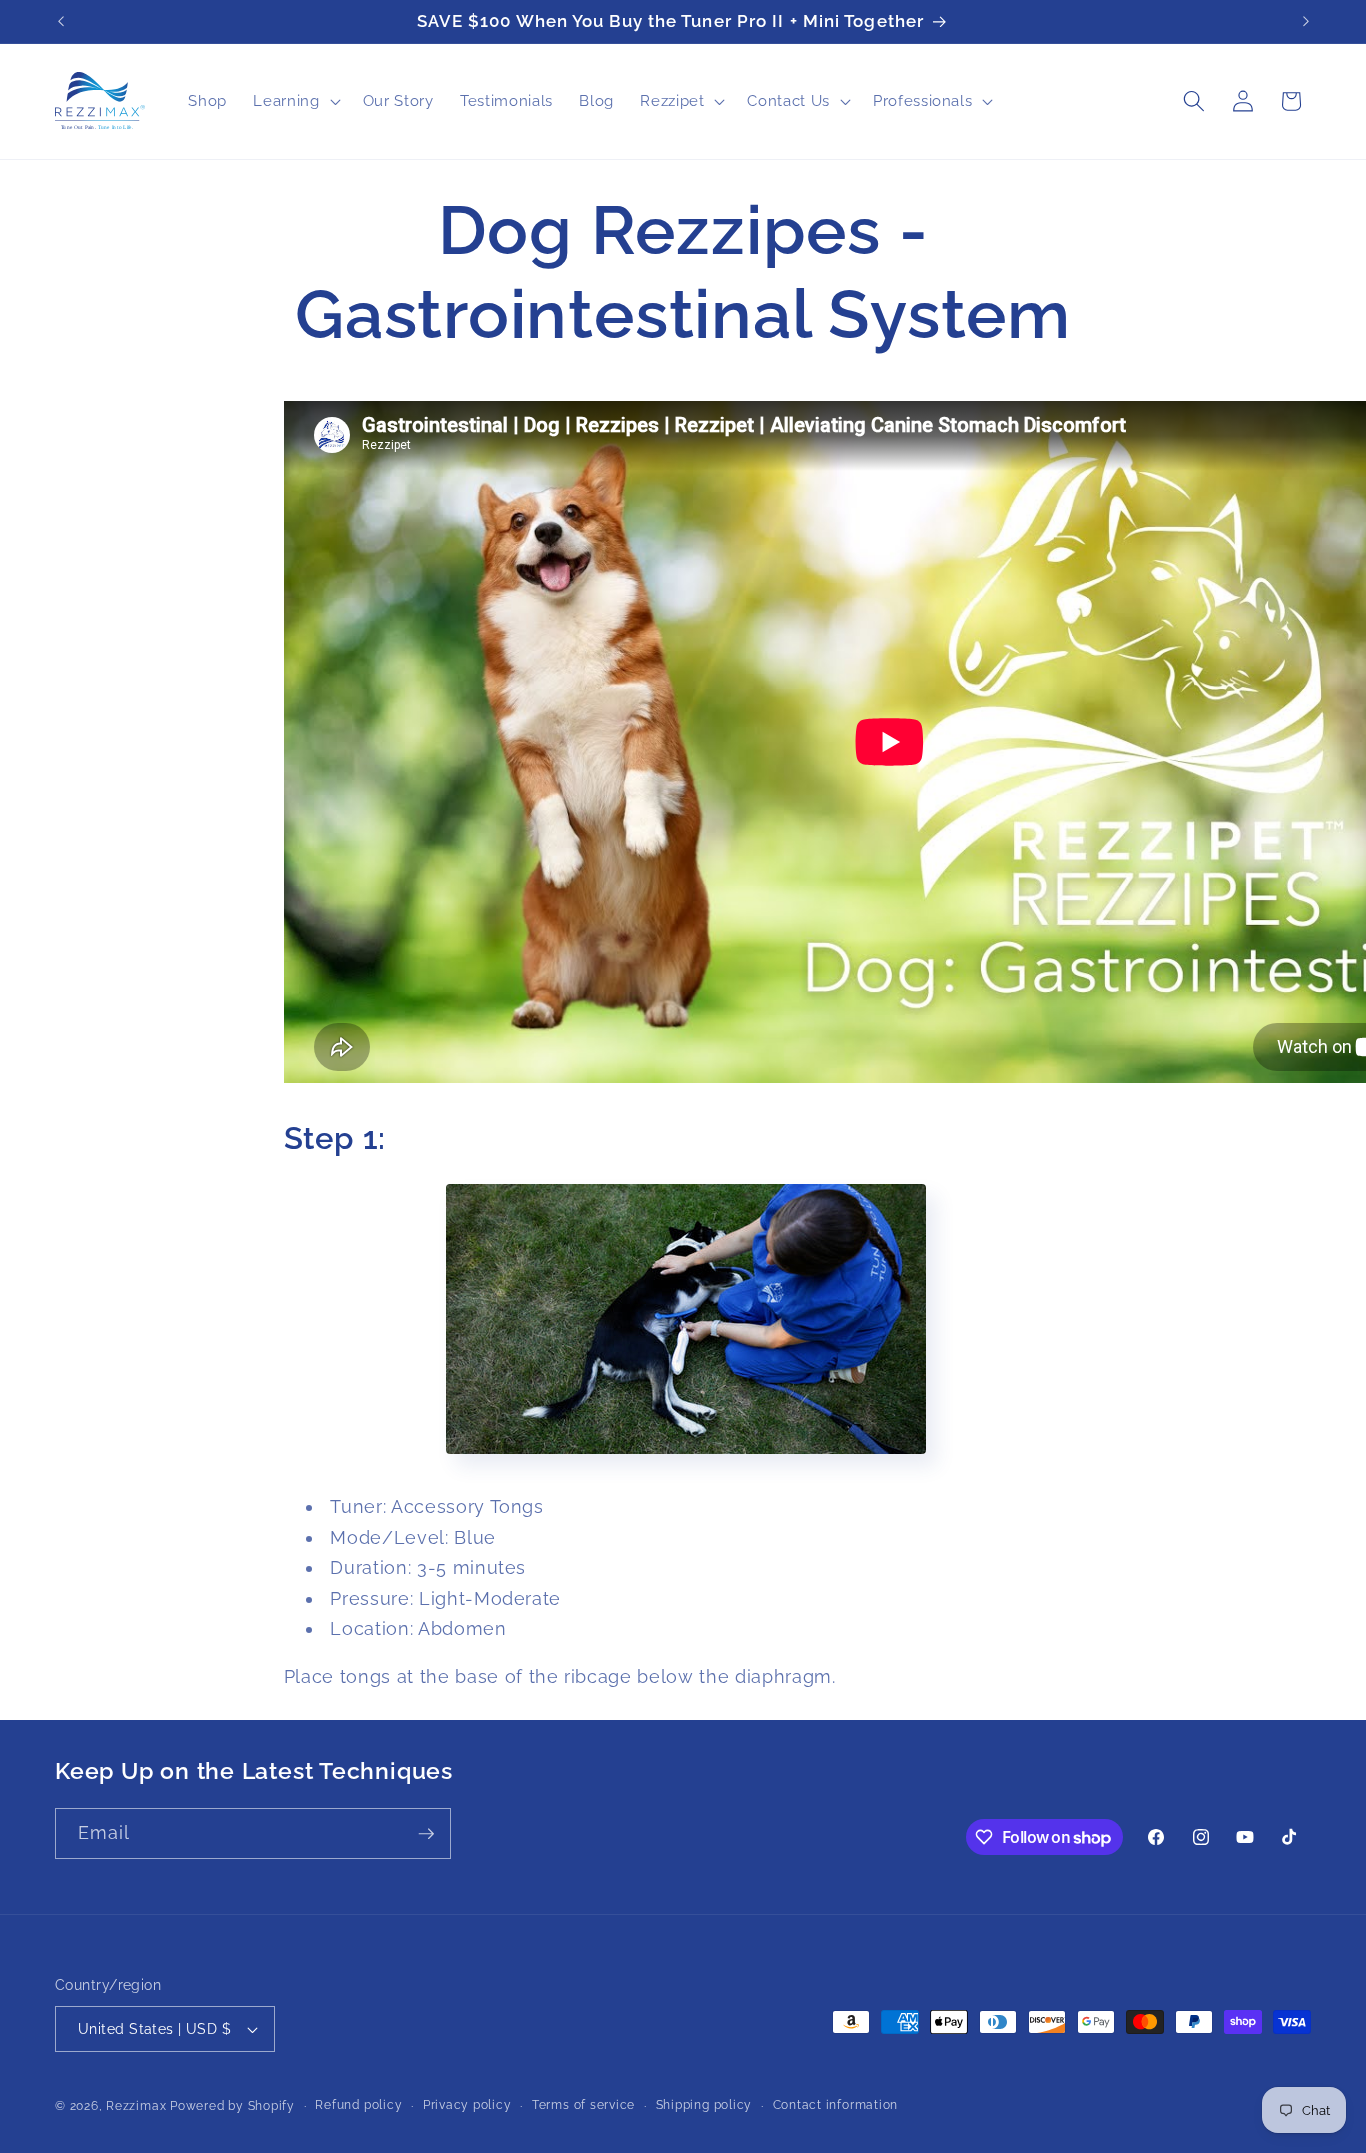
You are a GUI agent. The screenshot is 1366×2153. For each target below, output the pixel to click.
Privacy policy (467, 2105)
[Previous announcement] (61, 22)
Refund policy (358, 2105)
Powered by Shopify (232, 2106)
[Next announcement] (1306, 22)
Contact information (836, 2105)
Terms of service (583, 2105)
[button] (294, 101)
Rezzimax (136, 2106)
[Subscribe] (426, 1834)
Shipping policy (704, 2105)
